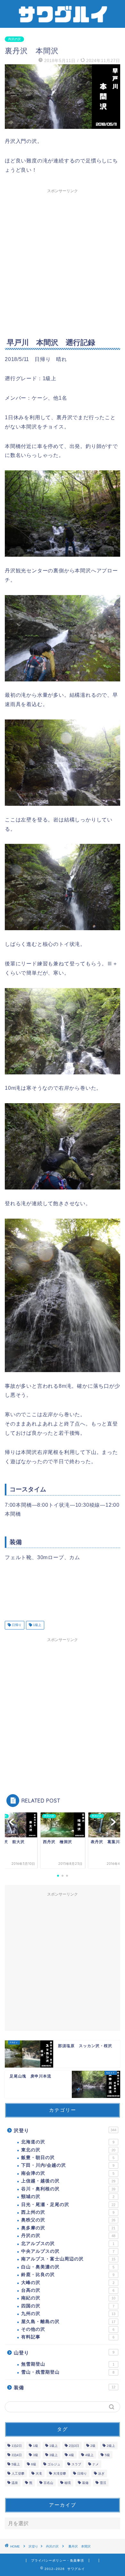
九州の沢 (68, 2314)
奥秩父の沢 (68, 2220)
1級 (36, 2446)
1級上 (37, 1625)
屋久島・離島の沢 (68, 2322)
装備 (65, 2388)
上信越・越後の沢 (68, 2181)
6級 (34, 2464)
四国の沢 (68, 2306)
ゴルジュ (54, 2464)
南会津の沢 (68, 2173)
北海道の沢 (68, 2142)
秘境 (68, 2483)
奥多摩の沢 (68, 2228)
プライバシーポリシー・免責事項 (58, 2560)
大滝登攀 (60, 2474)
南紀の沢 (68, 2298)
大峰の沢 (68, 2283)
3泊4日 (17, 2455)
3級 (36, 2455)
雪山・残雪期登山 (68, 2372)
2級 (93, 2446)
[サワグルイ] (63, 22)
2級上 (111, 2446)
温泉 (15, 2483)
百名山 (48, 2483)
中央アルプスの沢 (68, 2251)
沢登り (65, 2130)
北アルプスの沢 (68, 2244)
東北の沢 (68, 2150)
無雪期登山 (68, 2364)
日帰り (16, 1625)
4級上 (89, 2455)
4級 (71, 2455)
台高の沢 (68, 2290)
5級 (107, 2455)
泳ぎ (101, 2474)
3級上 (54, 2455)
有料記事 (68, 2337)
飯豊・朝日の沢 (68, 2158)
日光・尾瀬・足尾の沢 (68, 2205)
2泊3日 (74, 2446)
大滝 (39, 2474)
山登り (64, 2353)
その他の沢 (68, 2329)
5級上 (16, 2464)
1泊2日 (17, 2446)
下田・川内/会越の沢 (68, 2165)
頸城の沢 (68, 2197)
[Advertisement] (63, 259)
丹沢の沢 (14, 39)
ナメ (96, 2464)
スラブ (76, 2464)
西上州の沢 (68, 2212)
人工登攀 (18, 2474)
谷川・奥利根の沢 (68, 2189)
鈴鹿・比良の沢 (68, 2275)
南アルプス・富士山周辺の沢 (68, 2259)
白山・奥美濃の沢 (68, 2267)
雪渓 (103, 2483)
